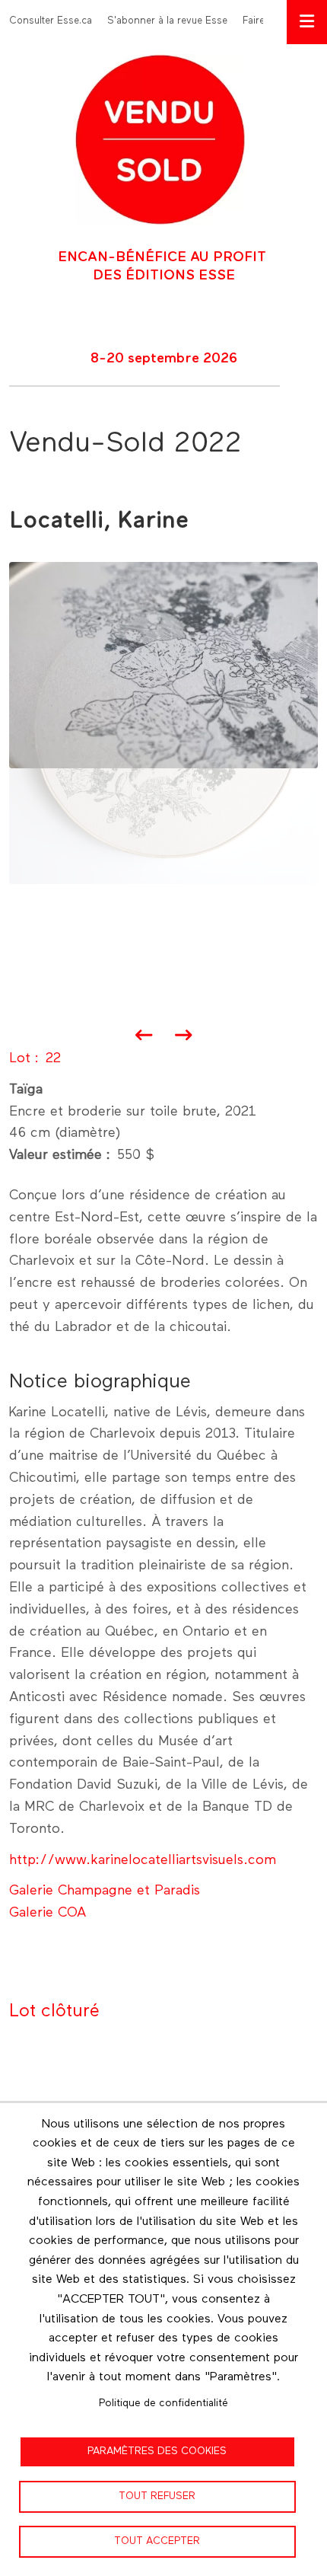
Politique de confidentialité (163, 2403)
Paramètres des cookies (157, 2451)
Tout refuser (157, 2496)
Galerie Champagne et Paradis (105, 1891)
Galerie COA (48, 1913)
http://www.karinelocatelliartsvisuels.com (143, 1860)
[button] (163, 665)
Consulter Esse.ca (51, 21)
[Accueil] (160, 139)
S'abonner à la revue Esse (167, 21)
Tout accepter (157, 2541)
